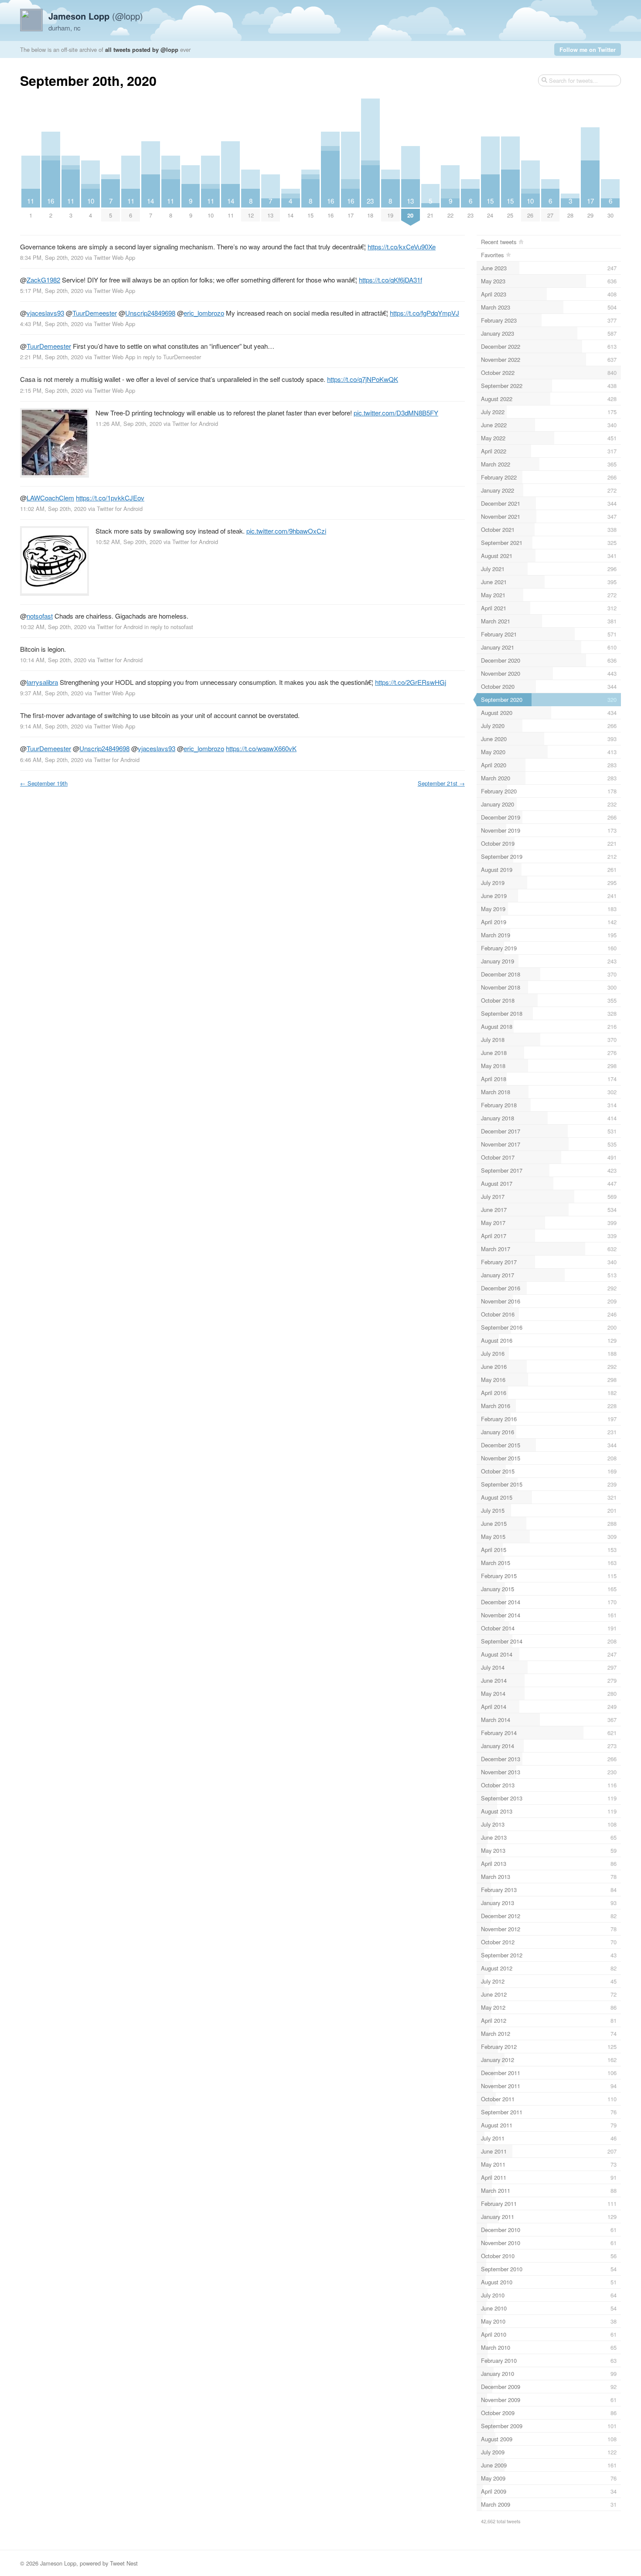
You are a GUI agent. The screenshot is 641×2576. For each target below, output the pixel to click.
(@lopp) (96, 16)
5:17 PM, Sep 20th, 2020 (52, 291)
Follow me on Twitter (588, 49)
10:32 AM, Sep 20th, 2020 (53, 627)
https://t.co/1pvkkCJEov (110, 498)
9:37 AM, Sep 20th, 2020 (52, 693)
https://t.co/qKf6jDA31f (390, 280)
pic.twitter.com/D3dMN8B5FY (396, 413)
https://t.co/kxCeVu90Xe (402, 247)
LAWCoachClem (50, 498)
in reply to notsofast (169, 627)
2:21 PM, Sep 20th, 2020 (52, 357)
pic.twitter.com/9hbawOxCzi (286, 531)
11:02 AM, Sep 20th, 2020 (53, 509)
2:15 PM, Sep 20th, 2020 (52, 390)
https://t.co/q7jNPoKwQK (363, 379)
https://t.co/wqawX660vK (261, 748)
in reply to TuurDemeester (169, 357)
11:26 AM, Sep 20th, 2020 (129, 424)
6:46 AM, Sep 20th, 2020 (52, 760)
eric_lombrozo (204, 313)
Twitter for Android (195, 424)
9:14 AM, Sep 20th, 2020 (52, 726)
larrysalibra (42, 682)
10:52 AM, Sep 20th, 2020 (129, 542)
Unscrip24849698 (150, 313)
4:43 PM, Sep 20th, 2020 (52, 324)
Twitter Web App (114, 257)
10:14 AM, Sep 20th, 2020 (53, 660)
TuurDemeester (95, 313)
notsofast (40, 616)
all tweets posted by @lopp (142, 49)
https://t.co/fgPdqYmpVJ (424, 313)
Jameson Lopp (58, 2563)
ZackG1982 (43, 280)
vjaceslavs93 (45, 313)
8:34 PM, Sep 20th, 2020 (52, 257)
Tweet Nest (124, 2563)
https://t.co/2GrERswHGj (411, 682)
